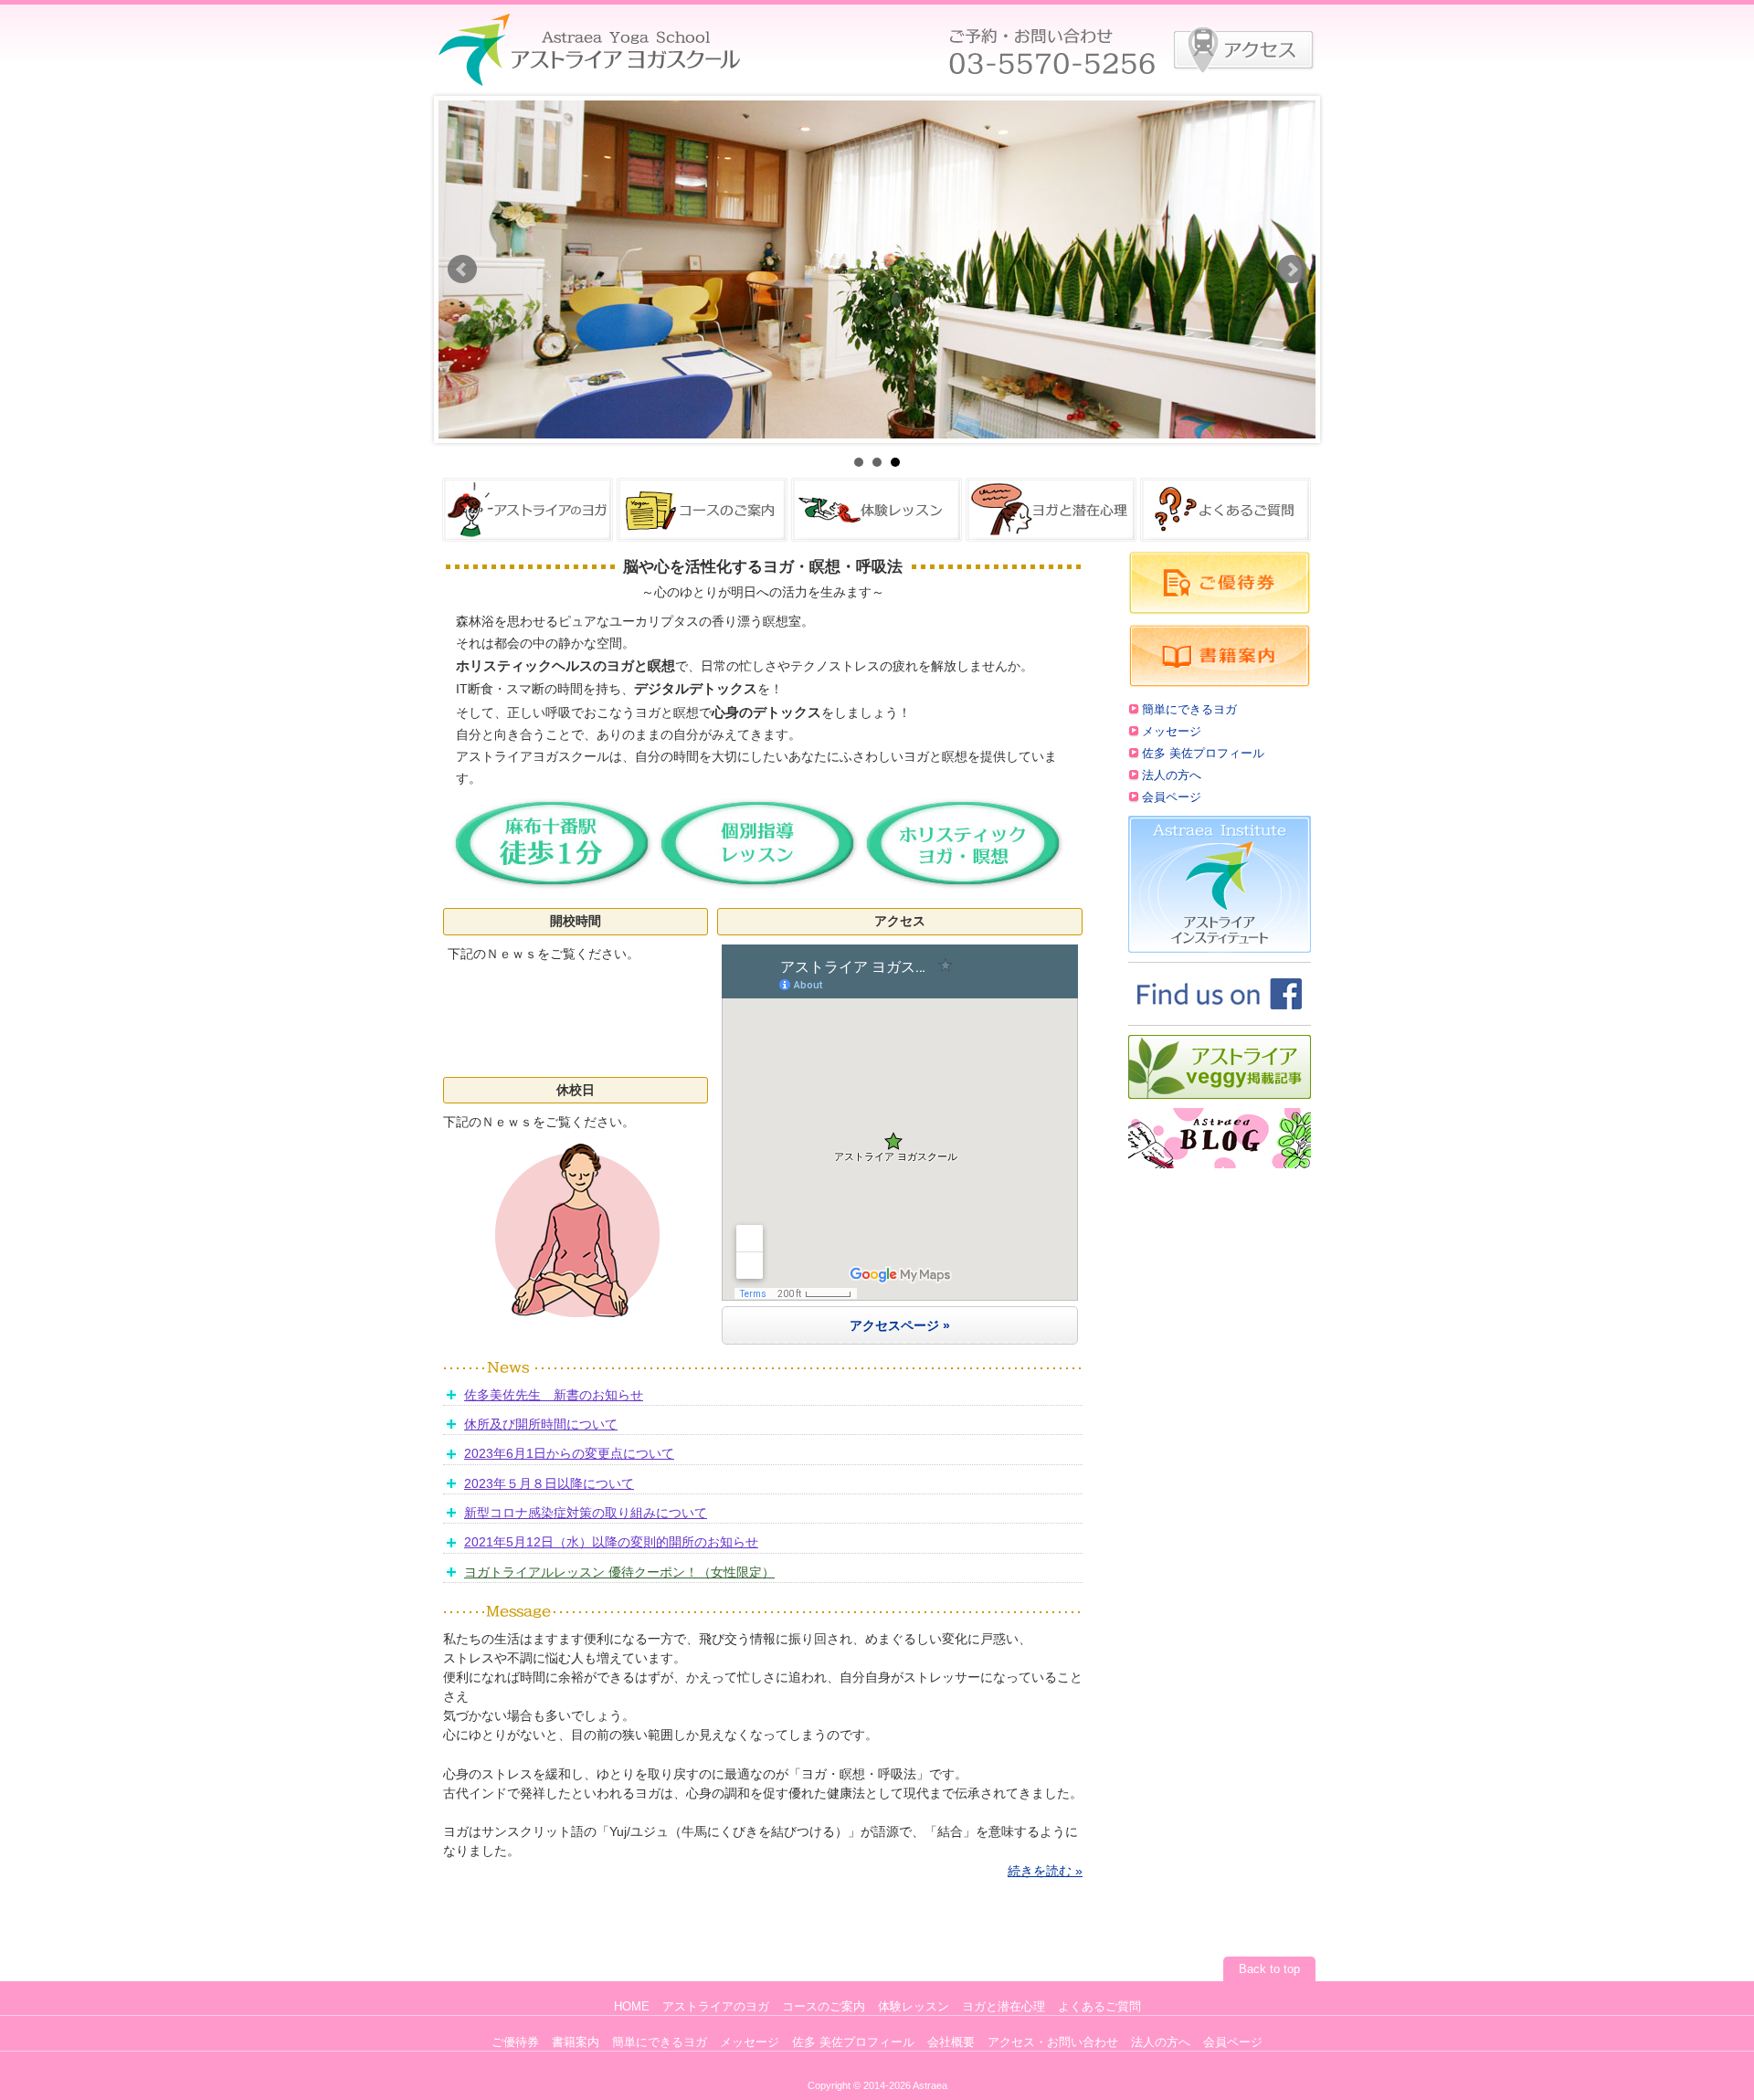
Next (1292, 269)
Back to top (1269, 1969)
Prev (462, 269)
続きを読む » (1045, 1871)
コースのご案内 (824, 2007)
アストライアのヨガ (716, 2007)
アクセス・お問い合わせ (1053, 2042)
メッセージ (1172, 732)
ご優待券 (515, 2042)
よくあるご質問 (1099, 2007)
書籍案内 (576, 2042)
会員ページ (1172, 797)
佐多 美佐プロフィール (1203, 754)
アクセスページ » (900, 1325)
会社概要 (951, 2042)
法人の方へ (1172, 776)
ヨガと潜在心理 (1004, 2007)
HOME (632, 2007)
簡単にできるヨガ (1189, 710)
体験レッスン (914, 2007)
